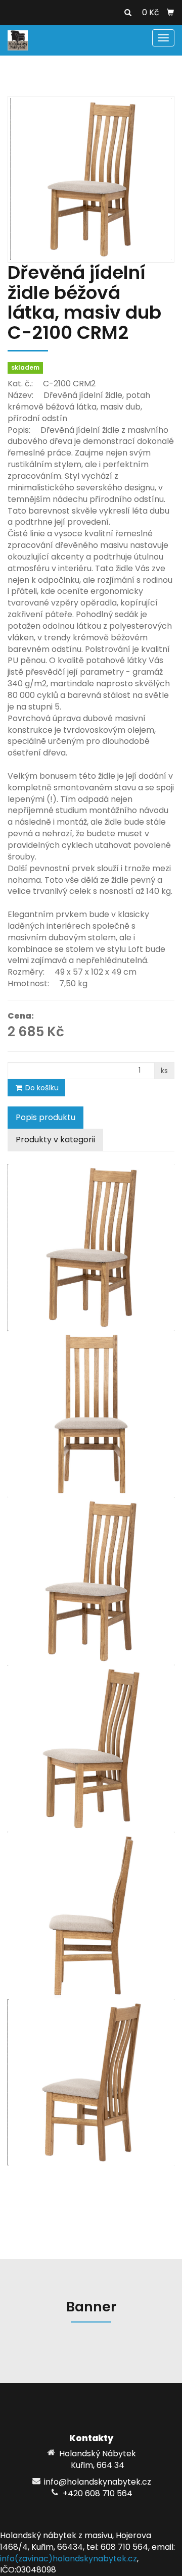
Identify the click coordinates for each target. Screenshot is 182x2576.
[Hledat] (128, 13)
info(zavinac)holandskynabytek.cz (69, 2559)
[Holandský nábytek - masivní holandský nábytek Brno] (18, 40)
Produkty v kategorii (55, 1140)
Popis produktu (45, 1117)
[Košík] (170, 13)
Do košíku (41, 1088)
